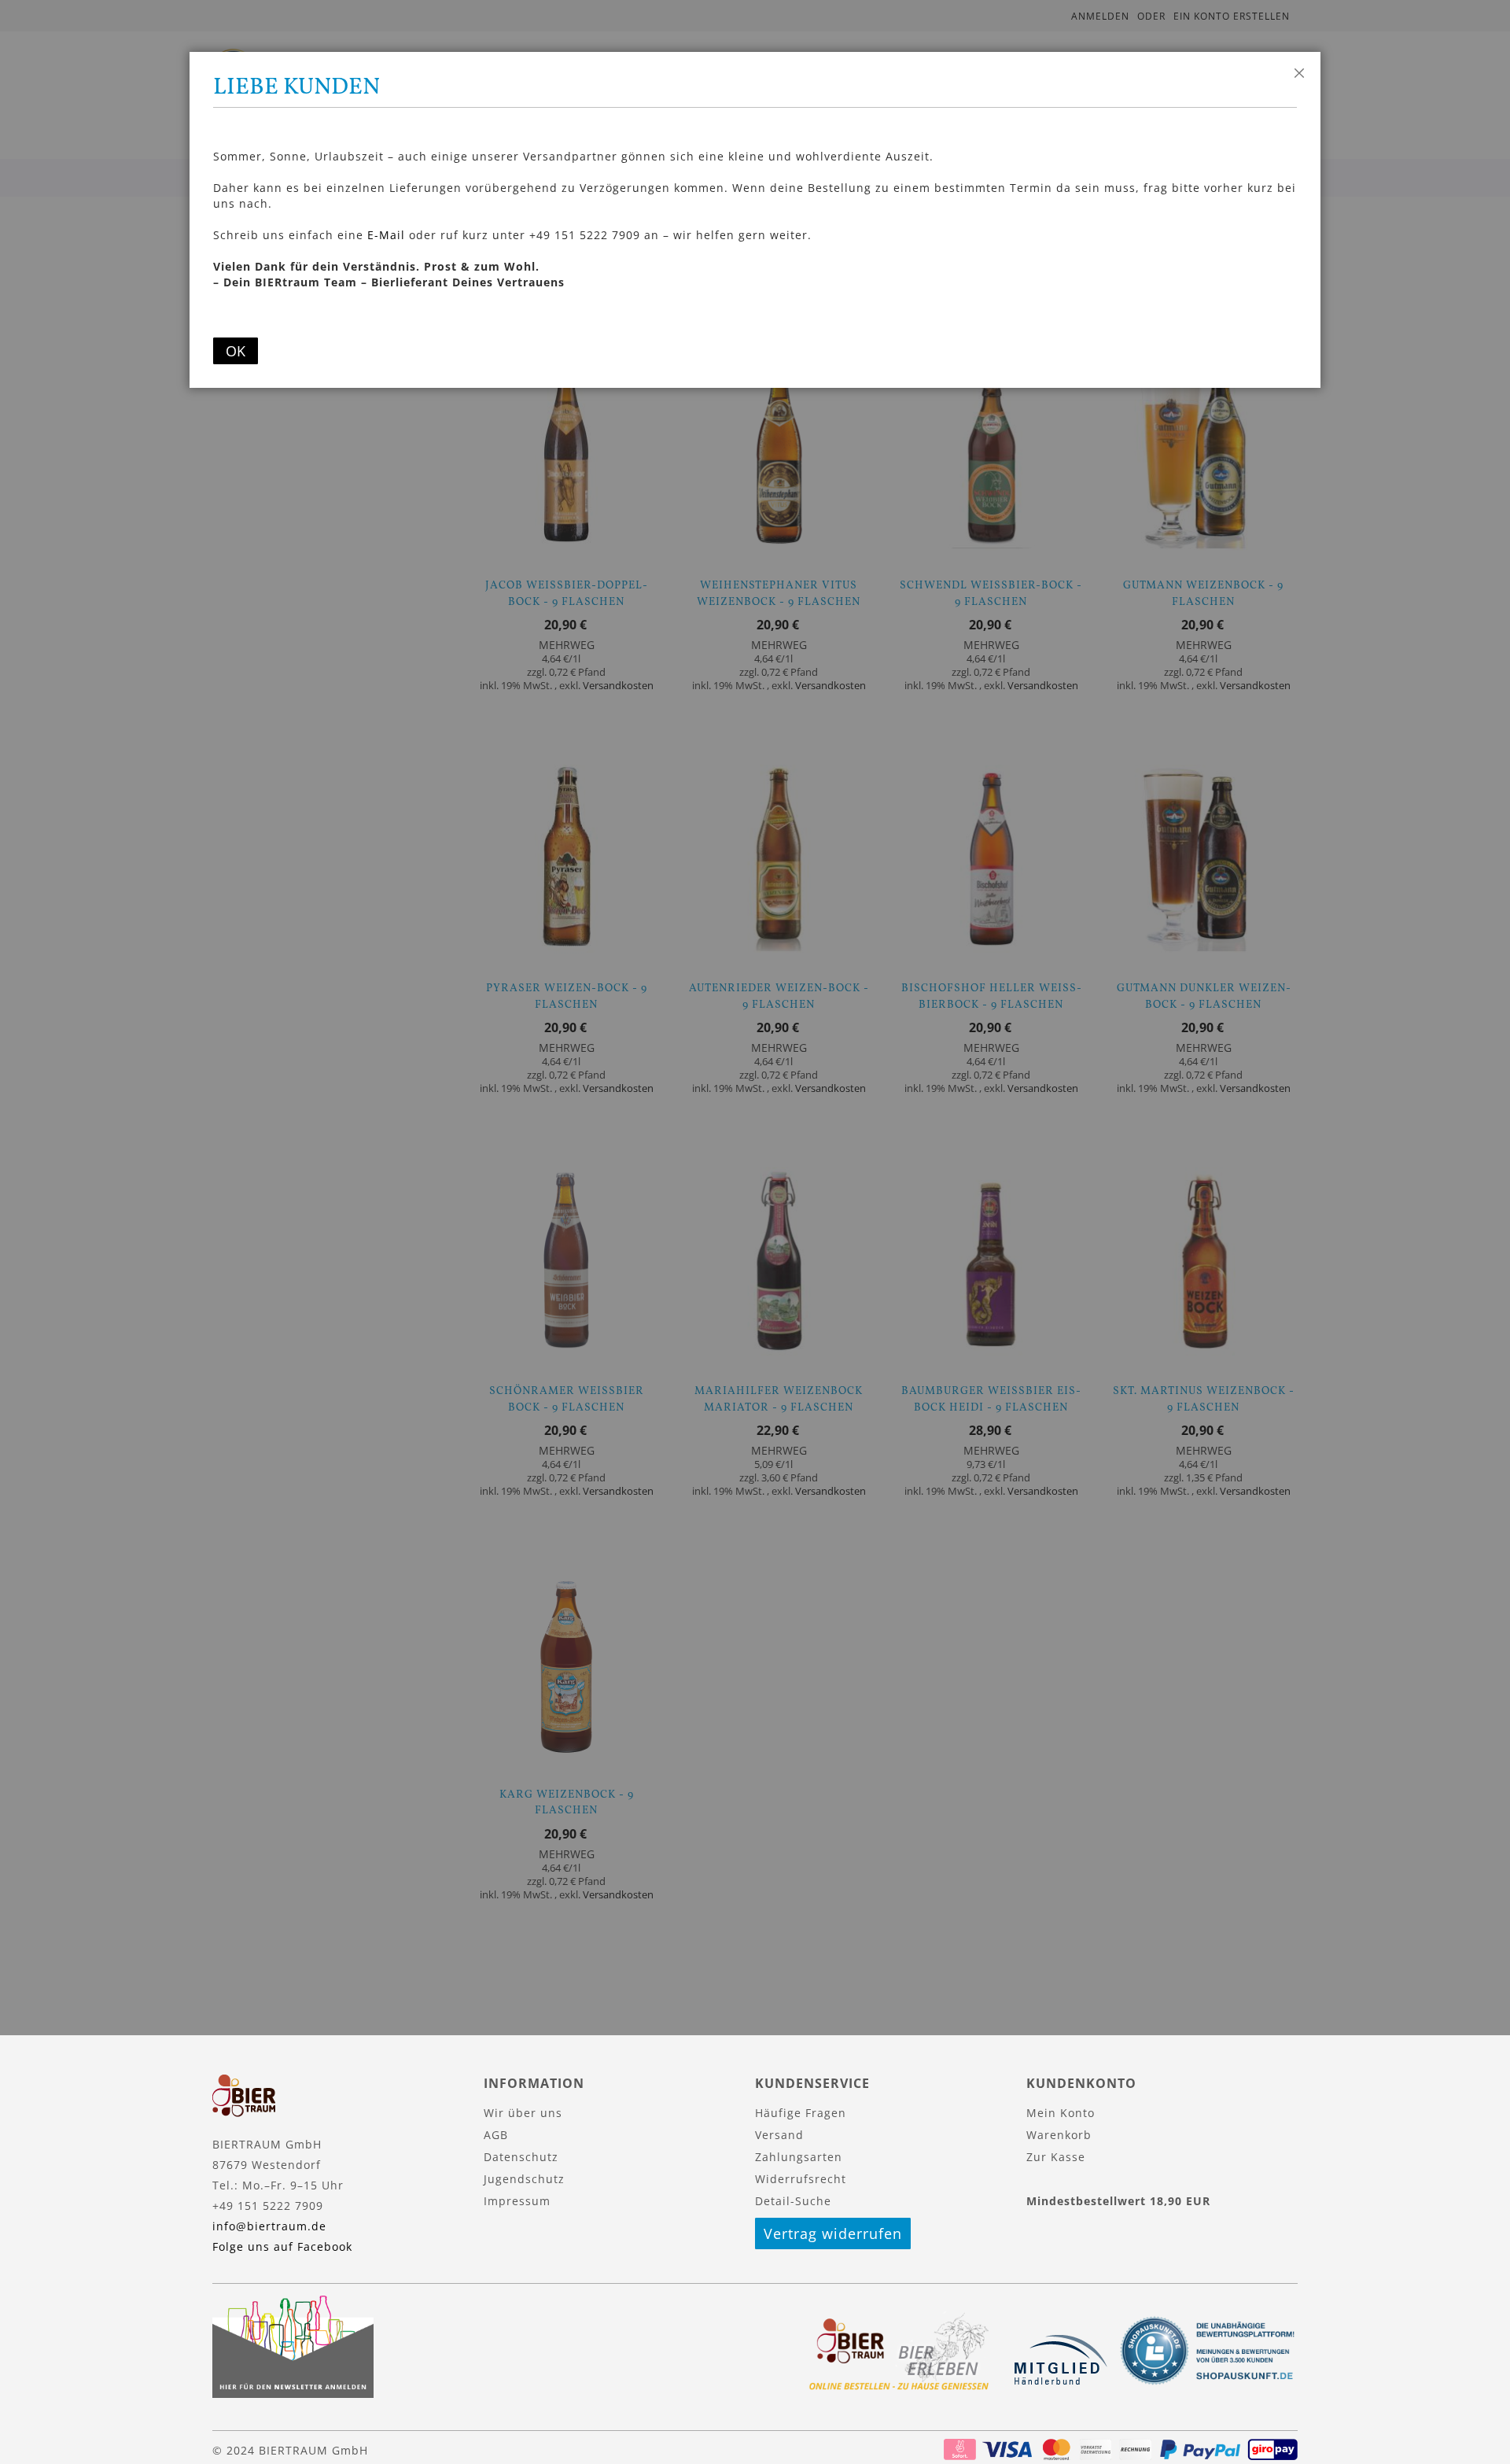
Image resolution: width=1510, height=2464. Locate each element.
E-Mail (386, 235)
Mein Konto (1061, 2113)
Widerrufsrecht (801, 2179)
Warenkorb (1059, 2135)
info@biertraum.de (269, 2226)
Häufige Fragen (801, 2113)
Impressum (517, 2201)
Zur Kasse (1056, 2157)
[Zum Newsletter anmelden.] (293, 2394)
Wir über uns (523, 2113)
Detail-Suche (793, 2201)
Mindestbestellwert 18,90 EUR (1118, 2201)
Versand (779, 2135)
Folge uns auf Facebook (282, 2246)
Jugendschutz (524, 2179)
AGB (496, 2135)
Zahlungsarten (799, 2157)
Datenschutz (521, 2157)
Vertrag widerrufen (833, 2233)
